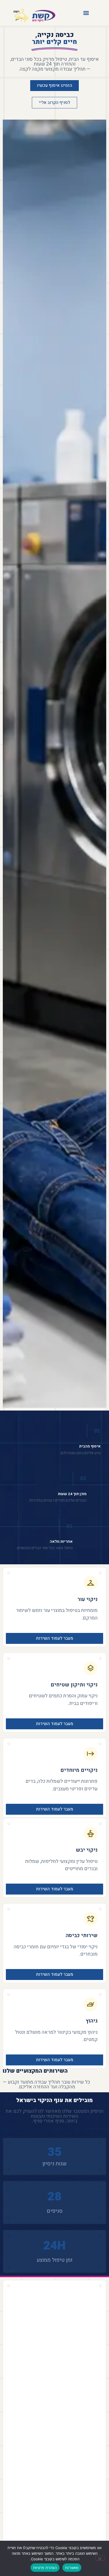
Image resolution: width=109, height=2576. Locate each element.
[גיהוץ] (91, 2004)
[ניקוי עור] (91, 1583)
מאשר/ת (72, 2568)
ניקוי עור (87, 1599)
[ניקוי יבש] (91, 1833)
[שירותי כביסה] (91, 1919)
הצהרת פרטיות (45, 2568)
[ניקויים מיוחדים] (91, 1754)
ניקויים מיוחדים (79, 1770)
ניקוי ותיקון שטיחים (74, 1685)
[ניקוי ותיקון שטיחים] (91, 1668)
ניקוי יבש (87, 1850)
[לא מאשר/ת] (100, 2558)
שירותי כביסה (82, 1935)
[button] (86, 13)
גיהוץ (92, 2021)
